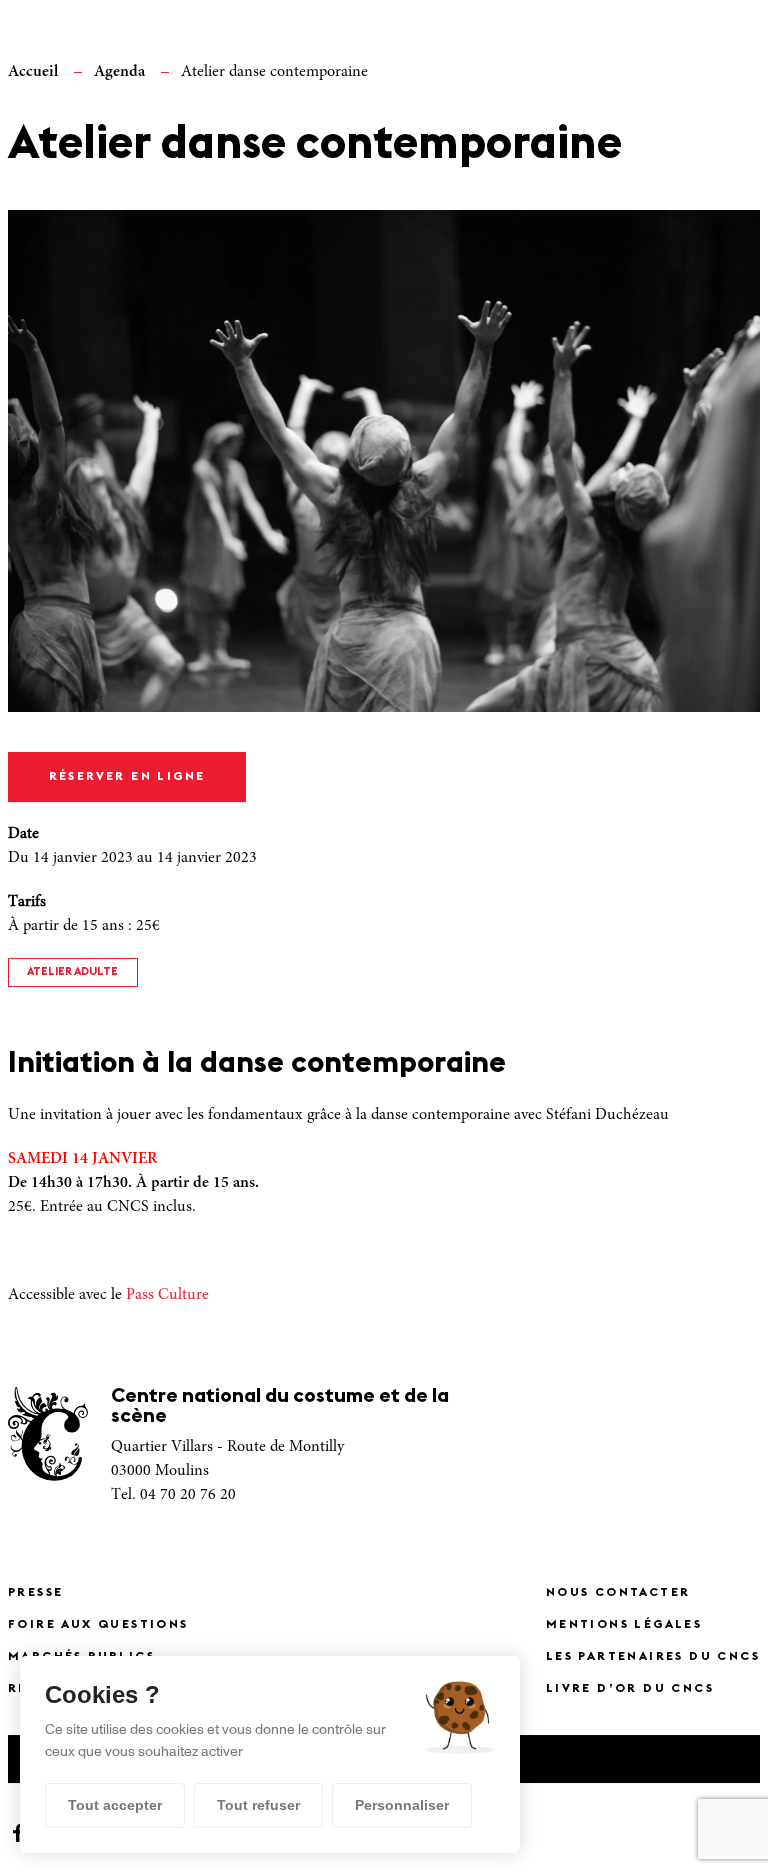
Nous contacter (618, 1593)
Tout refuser (258, 1805)
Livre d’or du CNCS (630, 1689)
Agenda (119, 72)
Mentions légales (624, 1625)
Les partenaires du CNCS (653, 1657)
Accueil (33, 72)
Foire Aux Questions (98, 1625)
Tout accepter (115, 1805)
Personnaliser (402, 1805)
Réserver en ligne (127, 777)
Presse (35, 1593)
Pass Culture (167, 1295)
